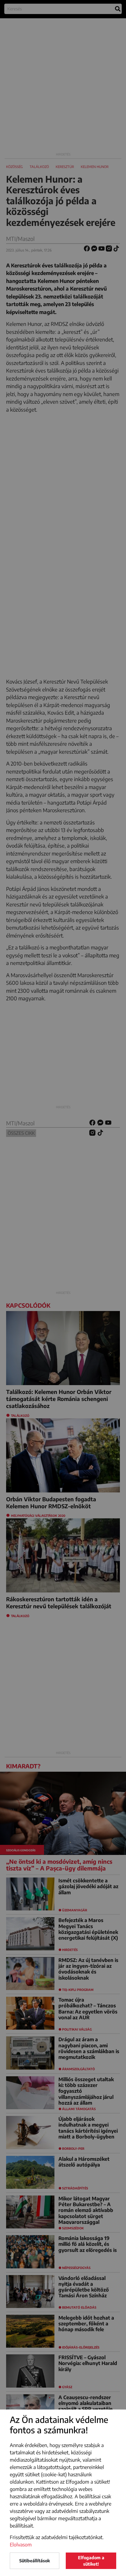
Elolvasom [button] (21, 2545)
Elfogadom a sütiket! (91, 2561)
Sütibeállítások (35, 2561)
